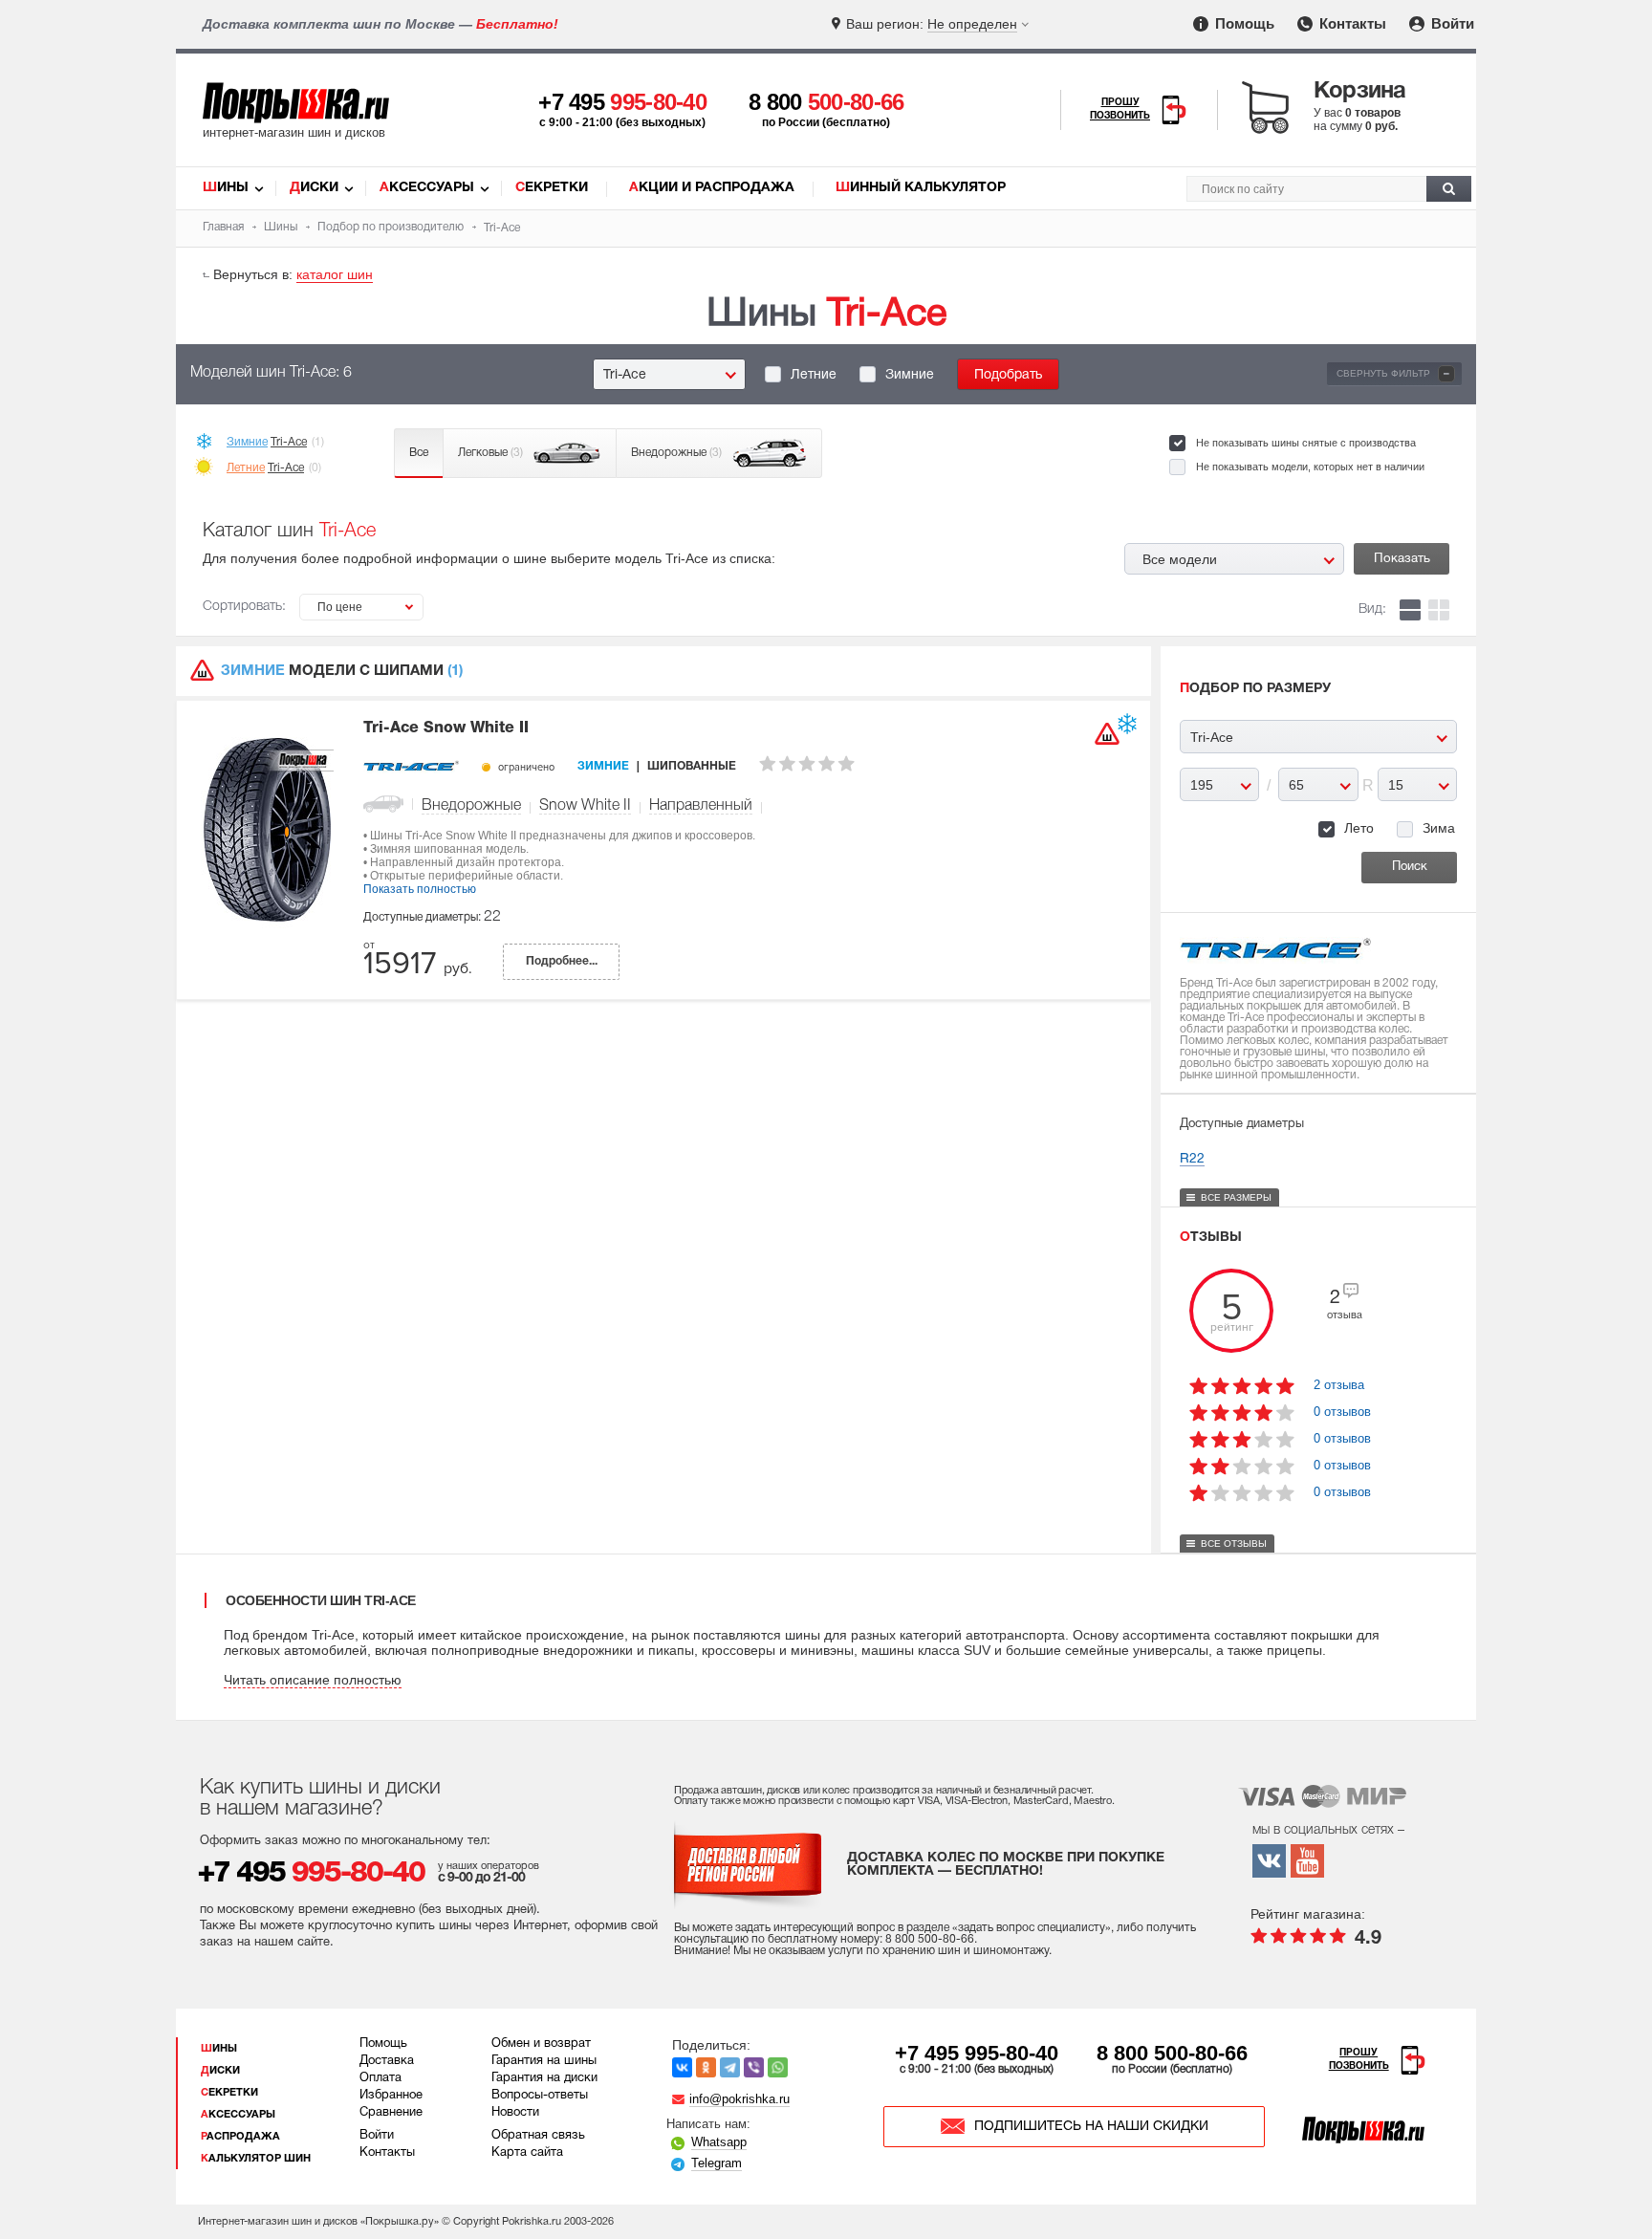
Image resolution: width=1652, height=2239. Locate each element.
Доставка (387, 2061)
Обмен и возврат (541, 2044)
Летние (814, 375)
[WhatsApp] (778, 2067)
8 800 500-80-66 (1172, 2053)
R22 (1192, 1159)
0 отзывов (1342, 1412)
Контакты (1351, 23)
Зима (1439, 828)
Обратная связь (538, 2136)
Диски (314, 188)
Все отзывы (1234, 1543)
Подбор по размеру (1255, 689)
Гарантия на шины (544, 2061)
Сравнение (391, 2113)
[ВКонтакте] (682, 2067)
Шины (226, 188)
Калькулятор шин (256, 2159)
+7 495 (622, 102)
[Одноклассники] (706, 2067)
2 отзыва (1339, 1385)
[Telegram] (730, 2067)
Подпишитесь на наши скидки (1091, 2127)
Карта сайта (527, 2153)
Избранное (391, 2096)
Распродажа (240, 2137)
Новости (515, 2113)
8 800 (826, 102)
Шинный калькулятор (921, 188)
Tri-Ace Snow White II (446, 728)
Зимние (910, 375)
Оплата (380, 2078)
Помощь (1243, 23)
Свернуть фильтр (1393, 373)
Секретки (552, 188)
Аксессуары (427, 188)
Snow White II (585, 806)
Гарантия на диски (544, 2078)
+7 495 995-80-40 (977, 2053)
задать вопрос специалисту (1032, 1928)
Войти (1451, 23)
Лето (1359, 828)
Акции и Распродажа (712, 188)
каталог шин (335, 274)
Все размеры (1236, 1197)
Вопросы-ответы (540, 2096)
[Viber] (754, 2067)
